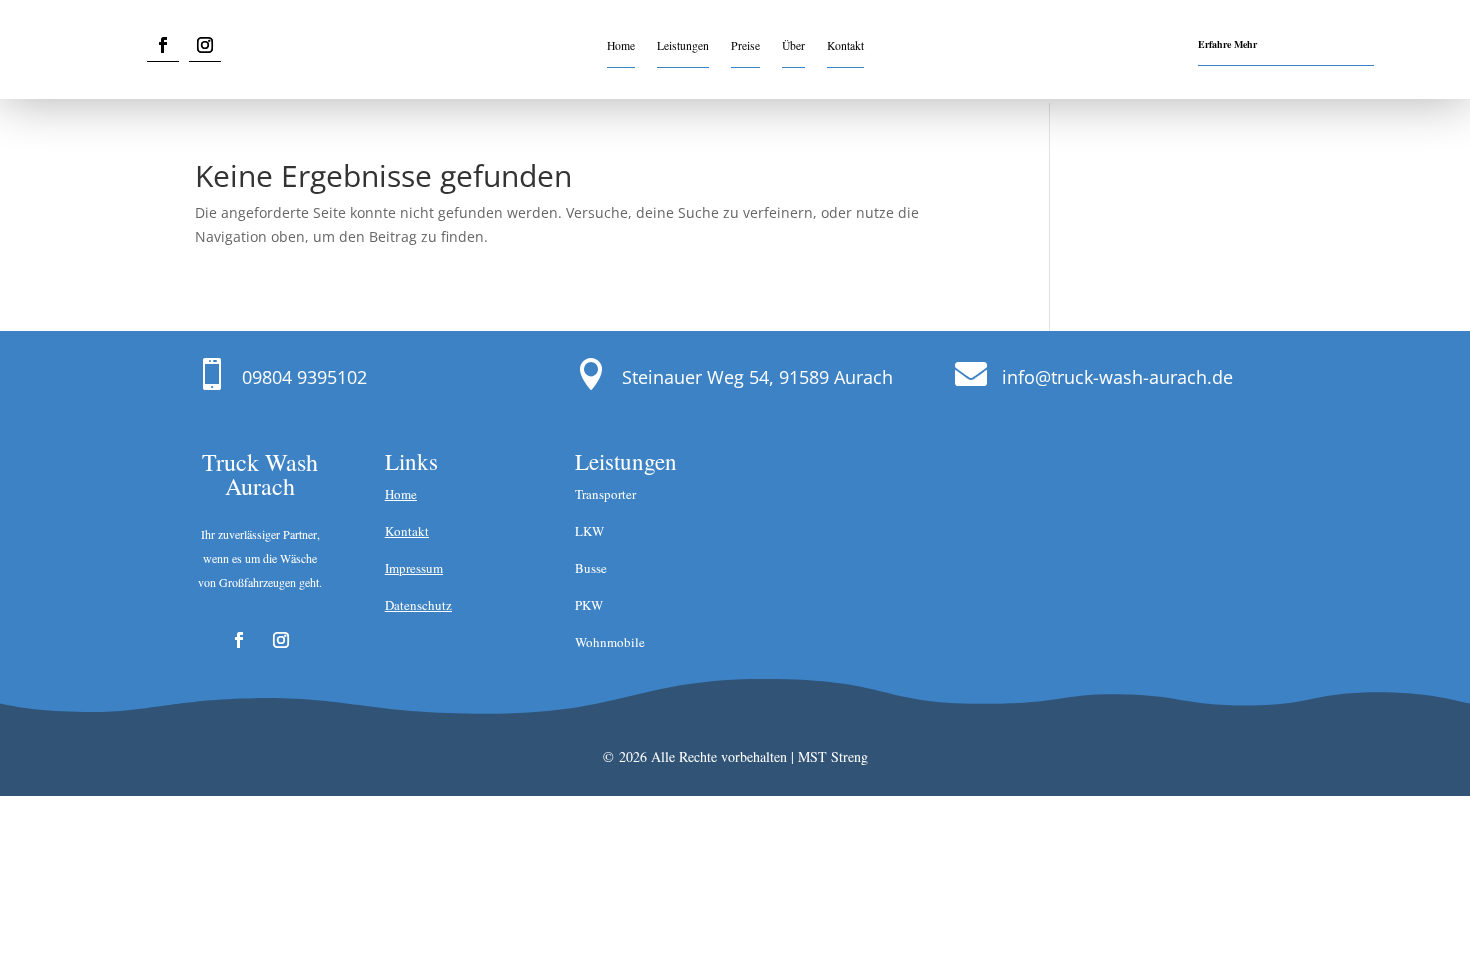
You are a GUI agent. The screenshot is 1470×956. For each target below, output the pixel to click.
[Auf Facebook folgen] (163, 45)
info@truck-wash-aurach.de (1117, 377)
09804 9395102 (304, 377)
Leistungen (683, 46)
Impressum (414, 568)
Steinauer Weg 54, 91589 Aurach (757, 377)
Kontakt (845, 46)
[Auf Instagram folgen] (205, 45)
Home (621, 46)
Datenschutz (418, 605)
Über (793, 46)
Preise (745, 46)
